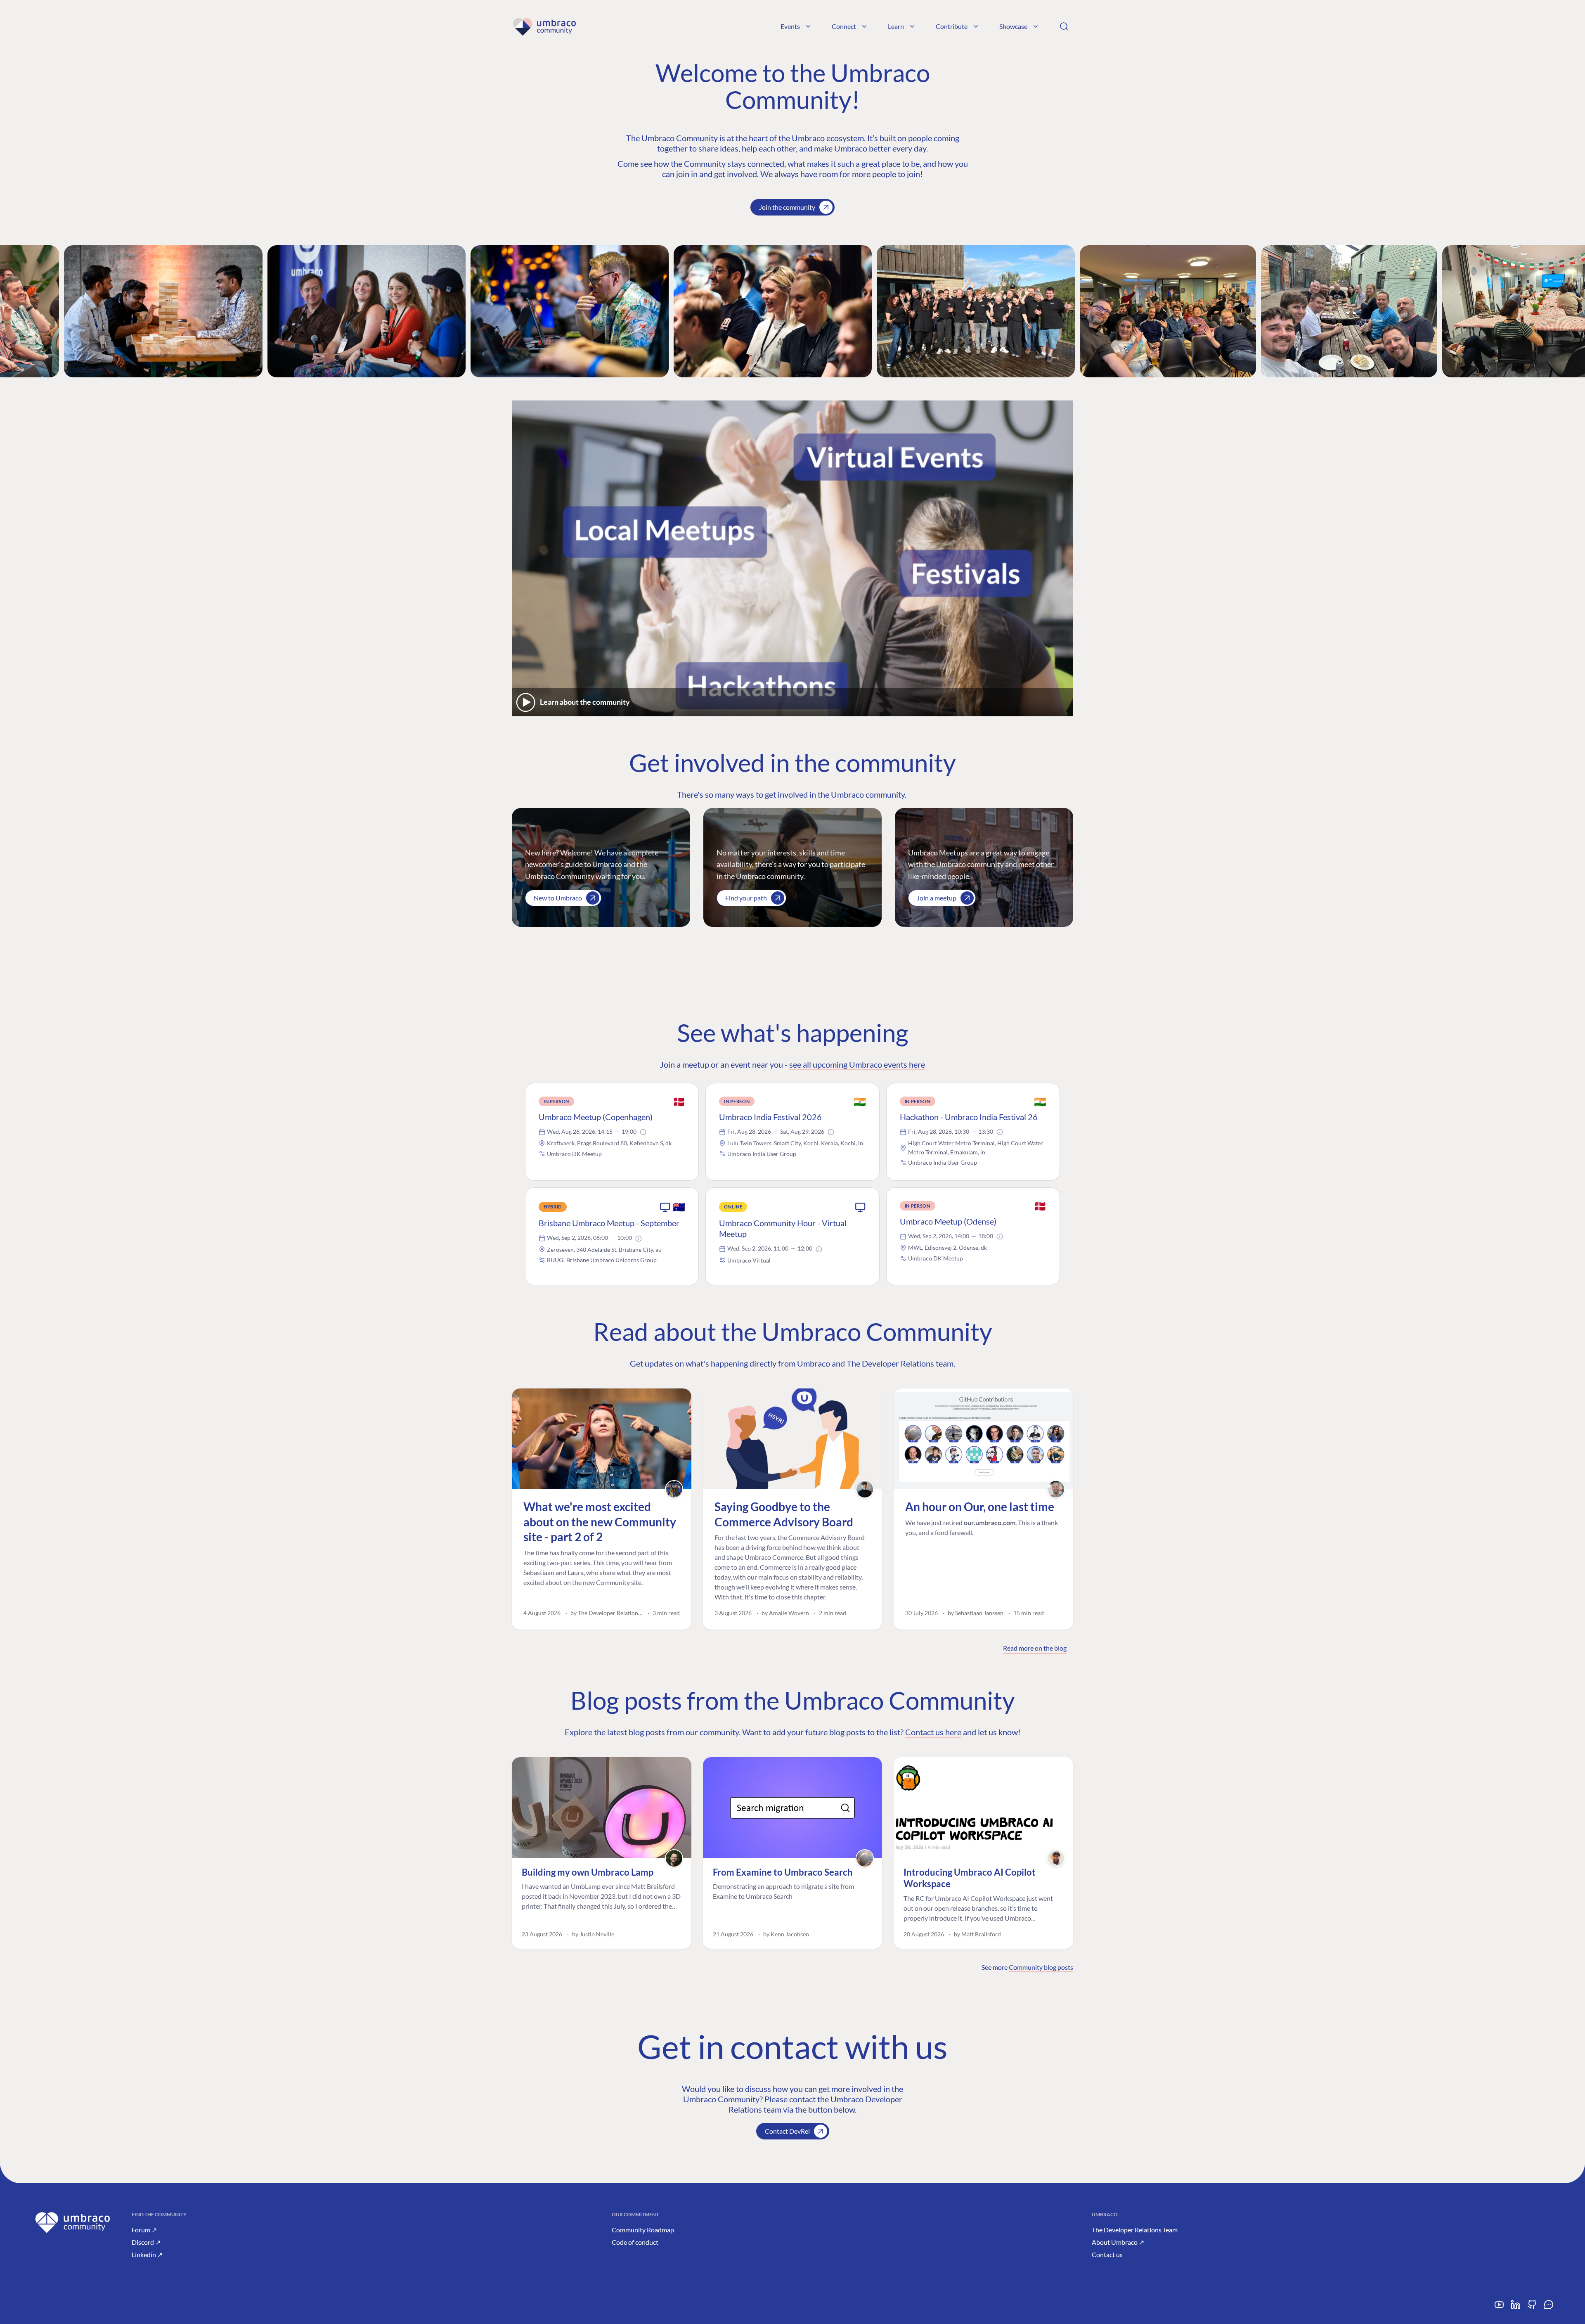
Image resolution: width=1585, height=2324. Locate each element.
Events (790, 26)
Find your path (746, 898)
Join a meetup (937, 898)
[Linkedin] (1516, 2308)
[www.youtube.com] (1499, 2308)
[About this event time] (643, 1132)
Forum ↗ (144, 2230)
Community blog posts (1041, 1967)
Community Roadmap (643, 2230)
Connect (844, 26)
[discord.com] (1549, 2308)
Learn (896, 26)
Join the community (787, 207)
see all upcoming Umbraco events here (857, 1064)
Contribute (952, 26)
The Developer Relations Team (1135, 2230)
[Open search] (1064, 26)
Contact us (1107, 2254)
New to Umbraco (558, 898)
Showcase (1013, 26)
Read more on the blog (1035, 1648)
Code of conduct (635, 2242)
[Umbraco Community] (544, 26)
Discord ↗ (146, 2242)
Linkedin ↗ (147, 2254)
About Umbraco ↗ (1118, 2242)
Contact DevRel (787, 2131)
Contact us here (933, 1732)
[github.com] (1532, 2308)
